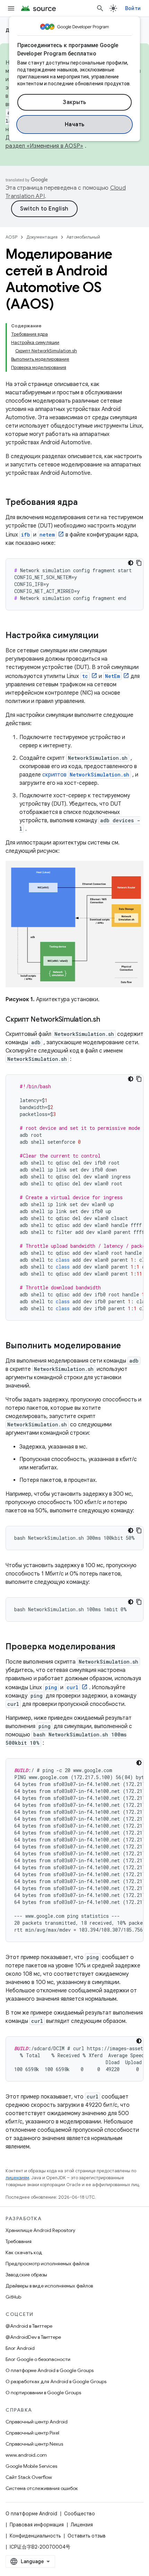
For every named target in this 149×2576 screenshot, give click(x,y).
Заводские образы (26, 2275)
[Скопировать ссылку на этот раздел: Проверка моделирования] (122, 1647)
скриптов (86, 775)
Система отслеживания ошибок (42, 2488)
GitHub (13, 2297)
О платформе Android (31, 2514)
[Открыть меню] (11, 8)
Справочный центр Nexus (34, 2444)
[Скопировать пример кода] (139, 563)
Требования (19, 2241)
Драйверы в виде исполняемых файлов (49, 2286)
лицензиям (17, 2178)
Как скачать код (24, 2252)
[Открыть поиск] (100, 8)
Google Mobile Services (31, 2466)
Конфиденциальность (35, 2536)
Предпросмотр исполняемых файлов (47, 2264)
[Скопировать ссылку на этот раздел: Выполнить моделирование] (128, 1346)
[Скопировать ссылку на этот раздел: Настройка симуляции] (105, 636)
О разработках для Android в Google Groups (56, 2381)
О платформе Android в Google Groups (50, 2370)
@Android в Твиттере (29, 2326)
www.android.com (26, 2455)
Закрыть (74, 102)
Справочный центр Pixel (32, 2433)
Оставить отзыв (87, 2536)
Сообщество (80, 2514)
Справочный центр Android (37, 2422)
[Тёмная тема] (131, 563)
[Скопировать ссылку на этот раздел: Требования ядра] (85, 503)
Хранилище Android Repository (40, 2230)
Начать (75, 124)
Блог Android (20, 2348)
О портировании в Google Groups (43, 2393)
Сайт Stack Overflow (29, 2477)
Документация (42, 237)
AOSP (11, 237)
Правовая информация (37, 2525)
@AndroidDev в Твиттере (33, 2337)
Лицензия (82, 2525)
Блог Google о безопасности (38, 2359)
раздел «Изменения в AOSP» (44, 146)
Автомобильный (83, 237)
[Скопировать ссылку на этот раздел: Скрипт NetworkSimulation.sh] (107, 1020)
